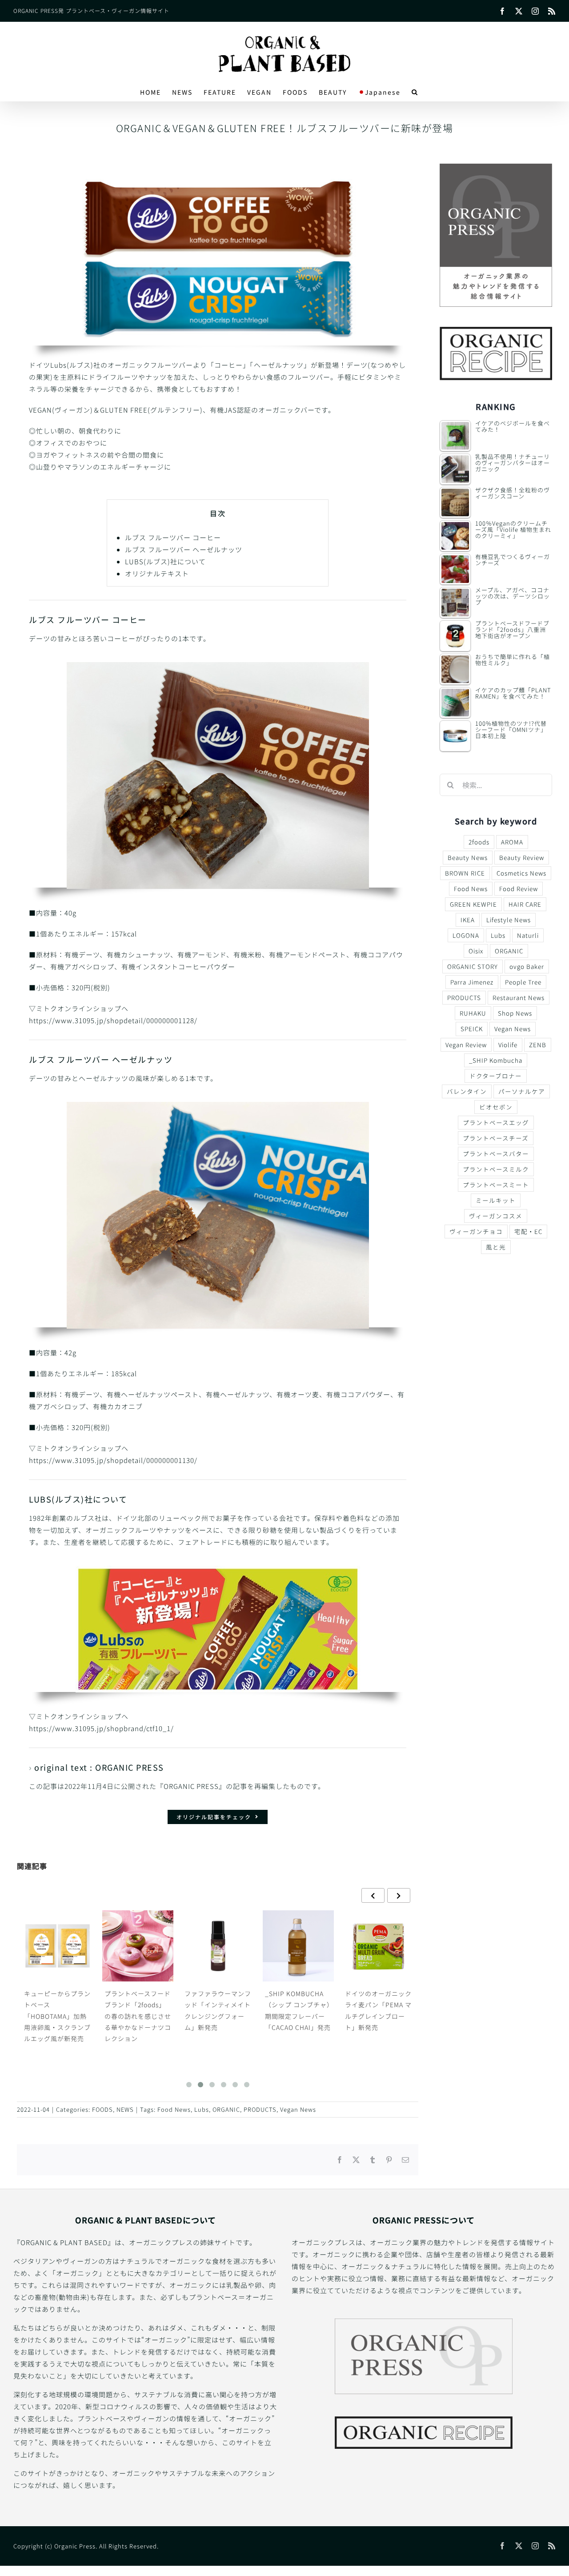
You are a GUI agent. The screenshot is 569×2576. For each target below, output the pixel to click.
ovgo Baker (527, 966)
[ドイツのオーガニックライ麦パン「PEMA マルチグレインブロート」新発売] (298, 1946)
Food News (174, 2109)
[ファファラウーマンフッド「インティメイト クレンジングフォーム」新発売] (137, 1946)
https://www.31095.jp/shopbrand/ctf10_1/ (101, 1728)
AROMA (512, 842)
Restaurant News (519, 997)
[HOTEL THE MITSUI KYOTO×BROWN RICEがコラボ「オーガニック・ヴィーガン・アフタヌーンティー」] (378, 1946)
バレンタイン (467, 1091)
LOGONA (466, 935)
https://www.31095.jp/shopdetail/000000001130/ (113, 1460)
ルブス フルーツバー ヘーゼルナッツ (184, 549)
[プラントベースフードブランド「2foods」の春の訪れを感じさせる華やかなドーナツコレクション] (57, 1946)
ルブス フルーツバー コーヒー (173, 537)
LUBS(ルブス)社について (165, 561)
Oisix (476, 951)
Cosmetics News (521, 873)
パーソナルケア (522, 1091)
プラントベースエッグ (496, 1122)
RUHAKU (473, 1013)
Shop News (515, 1013)
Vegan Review (466, 1045)
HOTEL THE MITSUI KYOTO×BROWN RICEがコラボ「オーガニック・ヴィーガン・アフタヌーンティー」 (378, 2021)
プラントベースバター (496, 1153)
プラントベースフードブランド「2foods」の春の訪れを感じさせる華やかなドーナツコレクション (57, 2016)
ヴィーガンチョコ (476, 1231)
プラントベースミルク (496, 1169)
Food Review (519, 888)
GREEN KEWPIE (473, 904)
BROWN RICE (465, 873)
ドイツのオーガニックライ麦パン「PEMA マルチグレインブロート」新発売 (298, 2010)
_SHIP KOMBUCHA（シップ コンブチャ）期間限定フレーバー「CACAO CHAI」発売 (217, 2010)
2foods (479, 842)
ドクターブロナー (496, 1076)
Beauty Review (522, 857)
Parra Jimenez (472, 982)
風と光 (496, 1247)
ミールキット (496, 1200)
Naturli (528, 935)
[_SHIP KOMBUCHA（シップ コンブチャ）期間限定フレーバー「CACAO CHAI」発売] (218, 1946)
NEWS (125, 2109)
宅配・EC (528, 1231)
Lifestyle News (509, 920)
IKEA (468, 920)
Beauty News (468, 857)
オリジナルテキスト (157, 573)
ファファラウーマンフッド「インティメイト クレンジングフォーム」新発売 (137, 2010)
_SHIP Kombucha (496, 1060)
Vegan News (298, 2109)
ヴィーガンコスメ (496, 1216)
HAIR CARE (525, 904)
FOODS (102, 2109)
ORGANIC (226, 2109)
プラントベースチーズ (496, 1138)
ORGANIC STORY (473, 966)
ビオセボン (496, 1107)
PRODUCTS (260, 2109)
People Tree (523, 982)
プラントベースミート (496, 1185)
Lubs (202, 2109)
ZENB (538, 1045)
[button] (415, 92)
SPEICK (472, 1029)
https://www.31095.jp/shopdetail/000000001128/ (113, 1020)
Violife (508, 1045)
